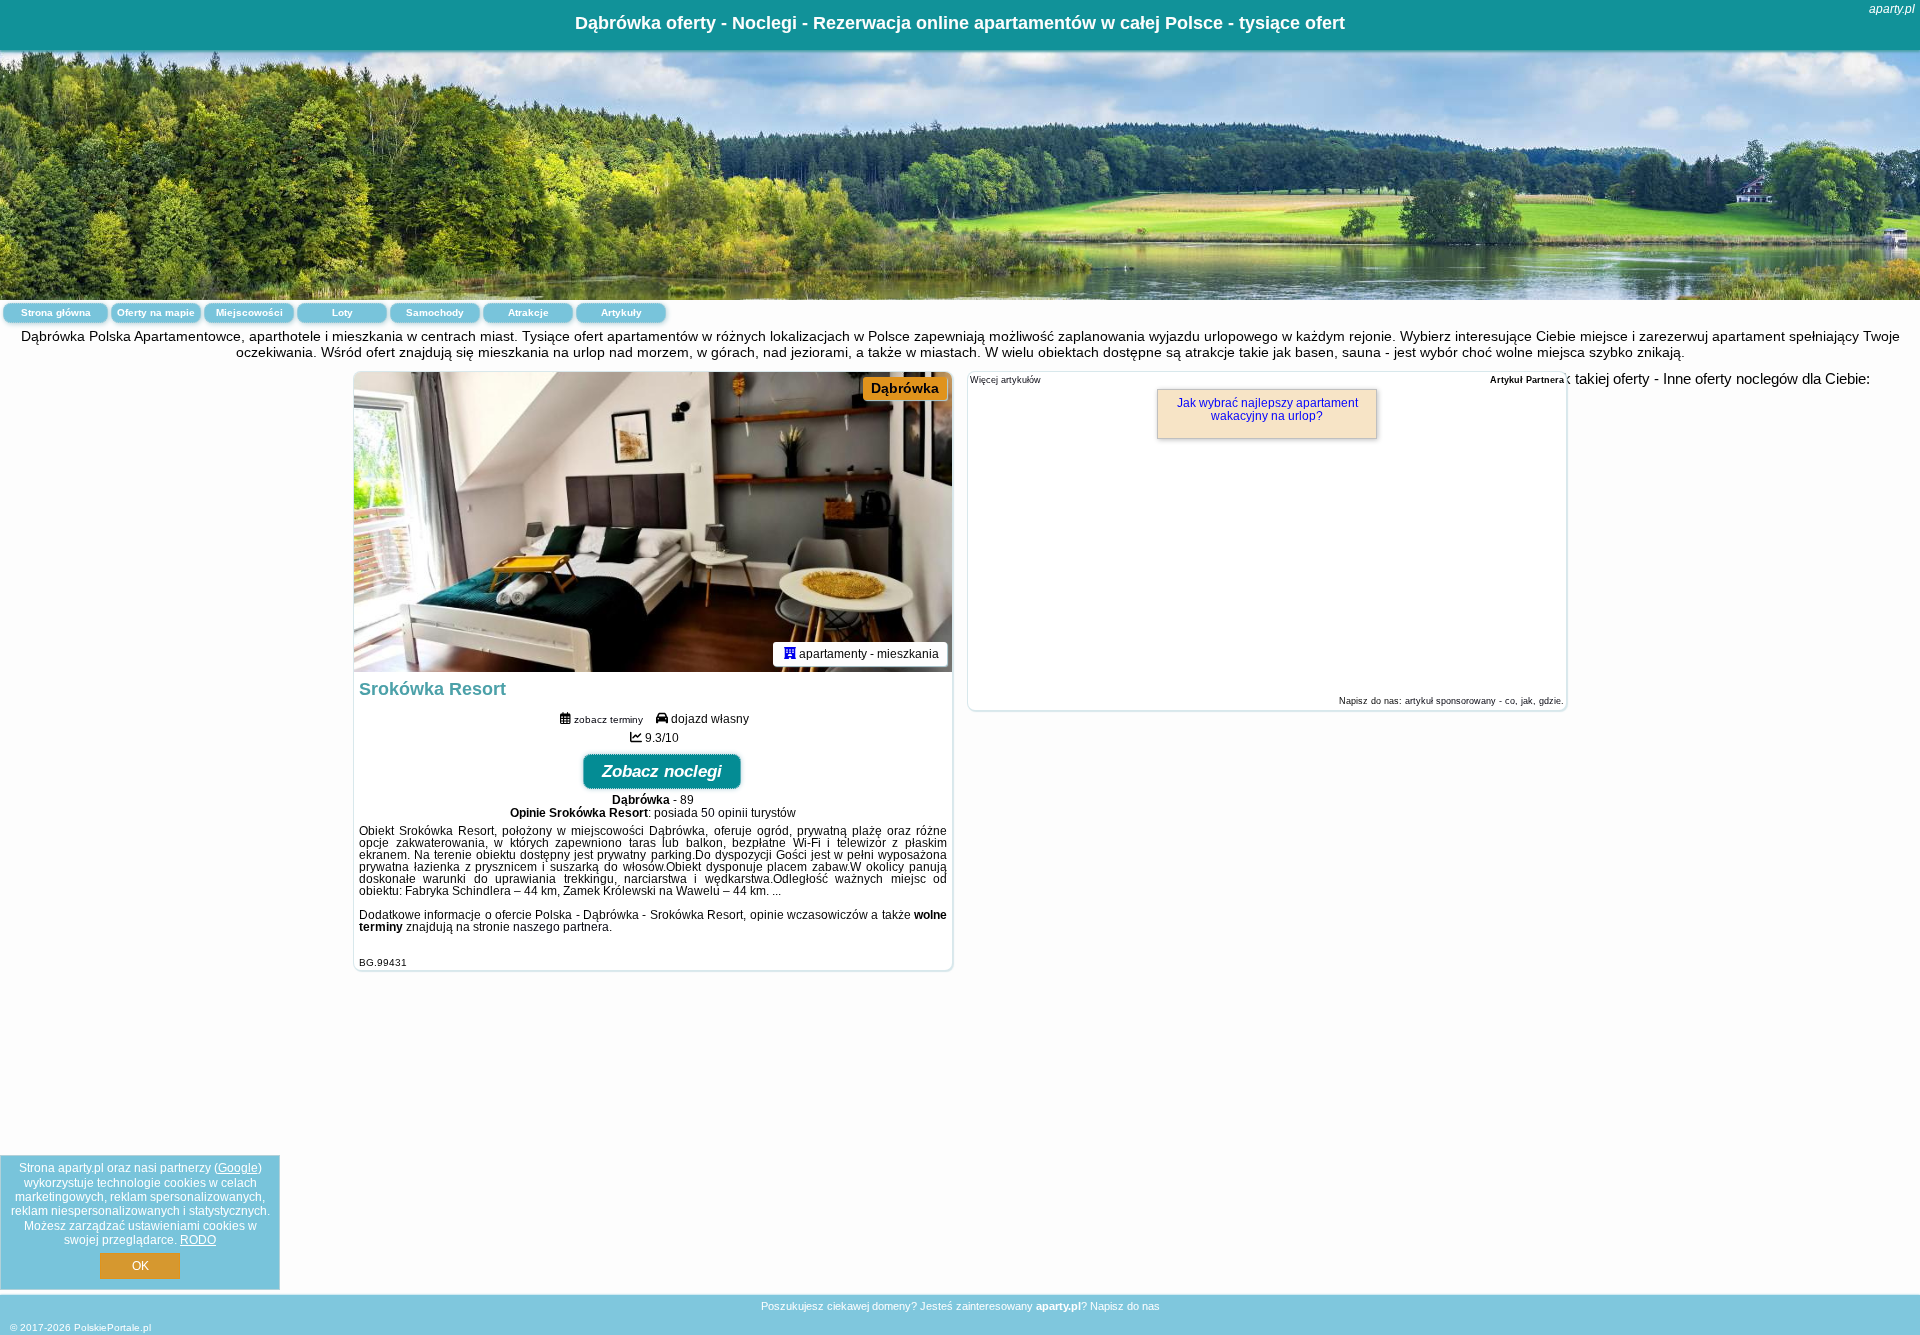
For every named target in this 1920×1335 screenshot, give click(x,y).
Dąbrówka (905, 388)
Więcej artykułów (1005, 380)
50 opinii (724, 813)
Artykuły (621, 312)
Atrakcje (528, 312)
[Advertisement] (960, 1148)
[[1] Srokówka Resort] (653, 522)
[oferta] (790, 654)
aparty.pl (1892, 9)
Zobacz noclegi (662, 771)
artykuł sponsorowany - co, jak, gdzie (1483, 701)
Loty (342, 312)
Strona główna (56, 312)
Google (238, 1168)
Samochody (435, 312)
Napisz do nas (1125, 1306)
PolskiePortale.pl (112, 1327)
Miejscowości (249, 312)
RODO (198, 1240)
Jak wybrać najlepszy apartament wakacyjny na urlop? (1267, 409)
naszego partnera (561, 927)
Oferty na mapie (156, 312)
